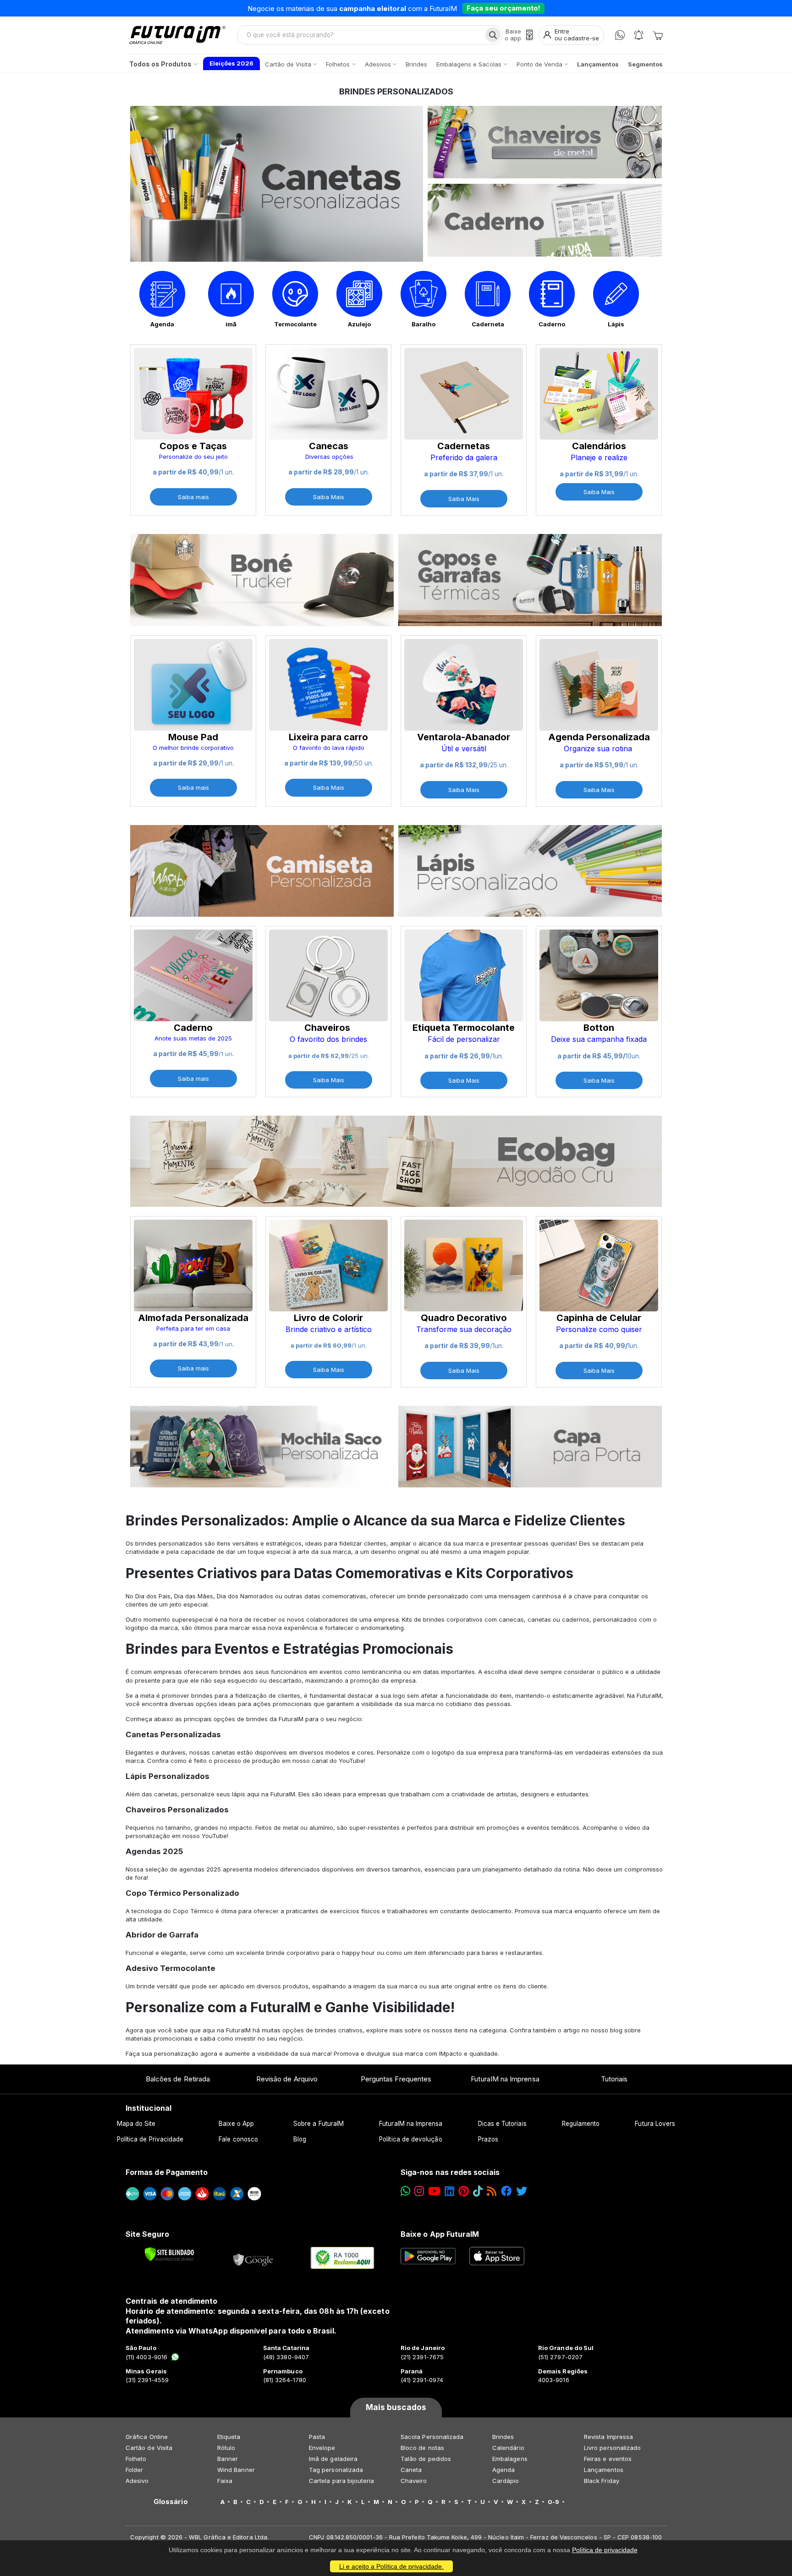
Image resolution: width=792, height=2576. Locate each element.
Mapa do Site (136, 2124)
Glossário (171, 2502)
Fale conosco (238, 2139)
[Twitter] (522, 2191)
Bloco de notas (422, 2448)
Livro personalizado (612, 2448)
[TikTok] (478, 2191)
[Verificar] (169, 2254)
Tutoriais (614, 2079)
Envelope (322, 2448)
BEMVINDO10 (467, 8)
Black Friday (602, 2481)
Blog (300, 2139)
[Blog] (492, 2191)
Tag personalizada (336, 2470)
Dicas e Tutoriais (502, 2124)
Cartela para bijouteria (342, 2481)
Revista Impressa (608, 2437)
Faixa (225, 2481)
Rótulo (226, 2448)
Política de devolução (410, 2139)
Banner (228, 2459)
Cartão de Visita (149, 2448)
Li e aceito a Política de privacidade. (391, 2566)
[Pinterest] (464, 2191)
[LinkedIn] (449, 2191)
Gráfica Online (147, 2437)
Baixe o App (236, 2124)
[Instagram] (419, 2191)
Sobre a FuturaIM (319, 2124)
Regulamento (581, 2124)
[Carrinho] (658, 35)
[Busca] (493, 35)
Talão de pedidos (426, 2459)
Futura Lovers (655, 2124)
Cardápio (506, 2481)
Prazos (488, 2139)
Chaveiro (414, 2481)
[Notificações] (639, 35)
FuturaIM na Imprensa (505, 2079)
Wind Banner (236, 2470)
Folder (134, 2470)
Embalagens (510, 2459)
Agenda (503, 2470)
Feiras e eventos (608, 2459)
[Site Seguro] (253, 2258)
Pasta (317, 2437)
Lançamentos (604, 2470)
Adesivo (137, 2481)
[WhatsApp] (620, 35)
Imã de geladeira (333, 2459)
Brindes (503, 2437)
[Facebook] (506, 2191)
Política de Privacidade (150, 2139)
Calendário (508, 2448)
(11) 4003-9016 (146, 2357)
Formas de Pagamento (167, 2172)
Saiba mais (193, 497)
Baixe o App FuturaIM (440, 2234)
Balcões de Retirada (178, 2079)
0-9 (553, 2502)
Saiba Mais (329, 497)
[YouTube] (434, 2191)
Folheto (136, 2459)
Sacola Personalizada (432, 2437)
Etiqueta (229, 2437)
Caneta (411, 2470)
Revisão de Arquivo (287, 2079)
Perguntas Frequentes (396, 2079)
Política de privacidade (605, 2550)
